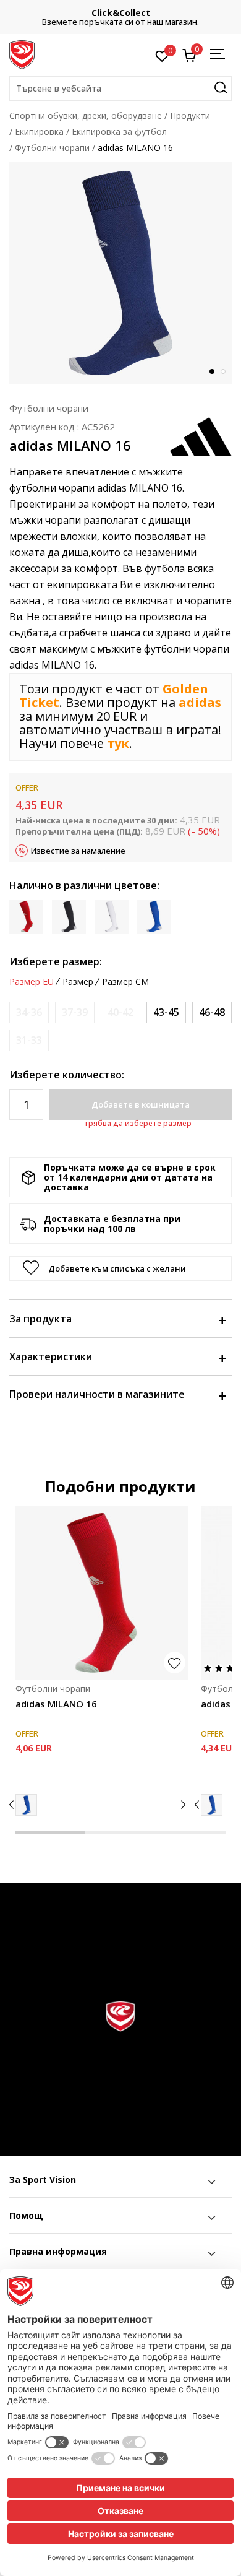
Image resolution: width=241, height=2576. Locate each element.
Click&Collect (121, 13)
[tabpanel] (120, 273)
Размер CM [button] (125, 982)
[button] (120, 89)
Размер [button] (78, 982)
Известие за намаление (78, 851)
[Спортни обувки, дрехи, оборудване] (22, 54)
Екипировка (39, 132)
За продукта (40, 1319)
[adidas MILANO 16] (102, 1593)
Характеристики (51, 1356)
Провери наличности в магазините (97, 1394)
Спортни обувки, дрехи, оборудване (86, 115)
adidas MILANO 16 (56, 1704)
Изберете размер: (56, 961)
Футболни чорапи (52, 148)
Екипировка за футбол (119, 132)
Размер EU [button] (32, 982)
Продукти (190, 115)
